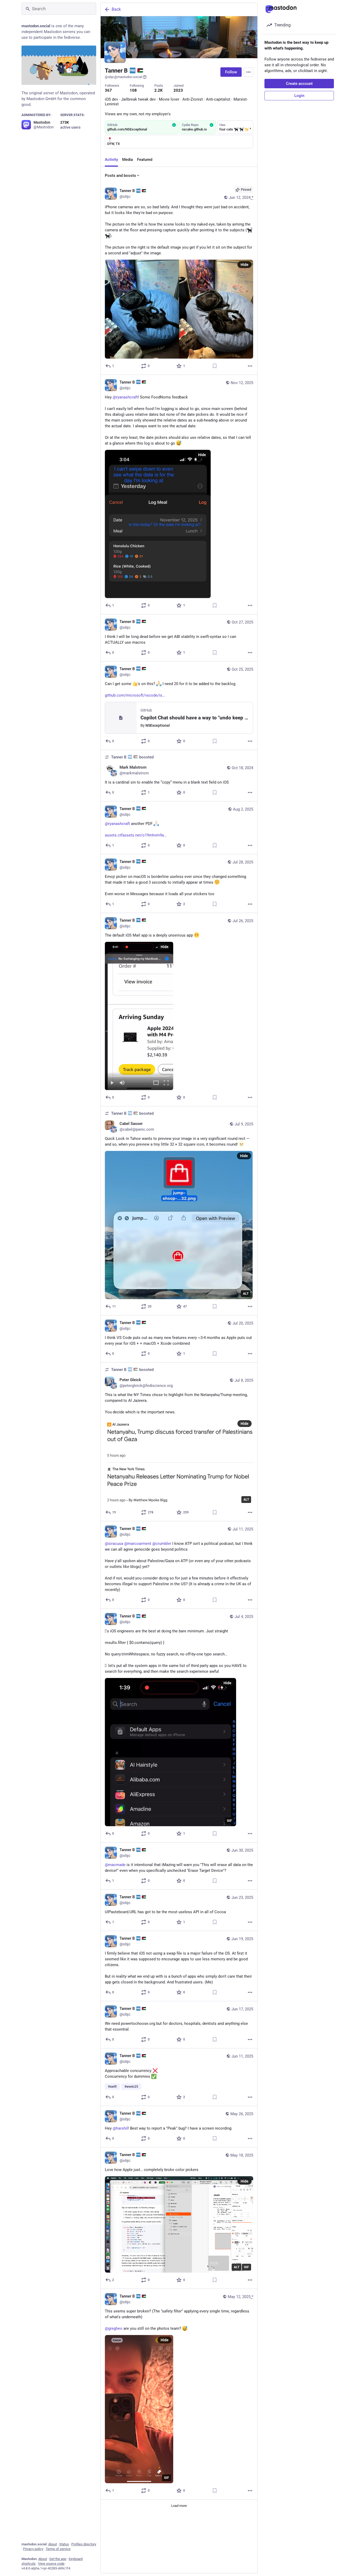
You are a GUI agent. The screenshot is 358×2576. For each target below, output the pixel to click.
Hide (245, 265)
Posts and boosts (120, 176)
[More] (250, 366)
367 (108, 90)
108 (133, 90)
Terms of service (58, 2549)
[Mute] (122, 1083)
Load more (179, 2506)
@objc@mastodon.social (123, 77)
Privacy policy (33, 2549)
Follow (231, 72)
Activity (111, 160)
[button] (139, 1016)
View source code (51, 2564)
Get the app (58, 2559)
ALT (246, 1294)
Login (299, 96)
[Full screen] (166, 1083)
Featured (145, 160)
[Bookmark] (215, 366)
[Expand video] (156, 1083)
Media (128, 160)
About (53, 2544)
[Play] (112, 1083)
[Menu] (248, 72)
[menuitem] (139, 1016)
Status (64, 2544)
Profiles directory (84, 2544)
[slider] (139, 1075)
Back (116, 9)
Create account (299, 84)
